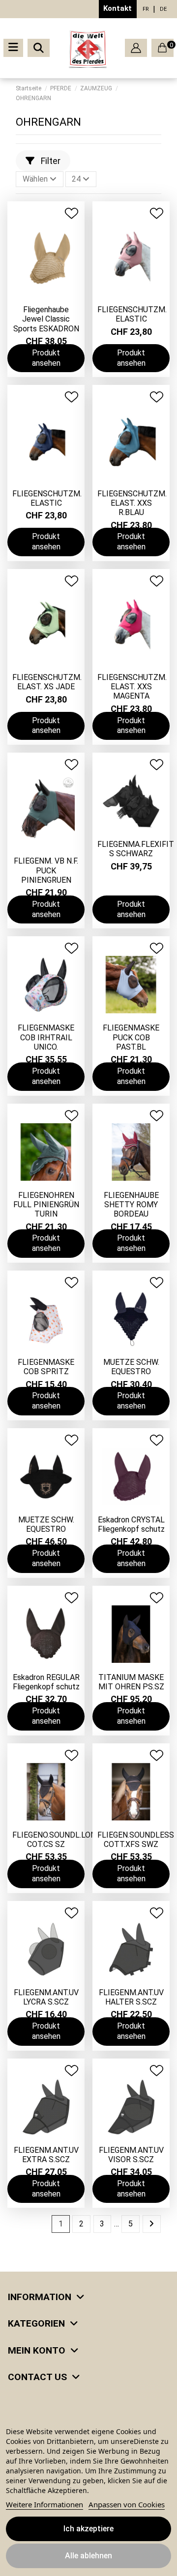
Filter (50, 161)
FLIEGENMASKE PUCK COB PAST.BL (131, 1037)
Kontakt (118, 8)
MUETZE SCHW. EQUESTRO (131, 1367)
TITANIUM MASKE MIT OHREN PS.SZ (131, 1682)
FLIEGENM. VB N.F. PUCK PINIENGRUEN (46, 870)
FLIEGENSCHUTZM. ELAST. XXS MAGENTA (132, 687)
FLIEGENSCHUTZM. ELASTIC (132, 314)
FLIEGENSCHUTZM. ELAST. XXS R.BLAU (132, 503)
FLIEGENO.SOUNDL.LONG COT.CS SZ (57, 1840)
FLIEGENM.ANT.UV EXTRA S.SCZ (46, 2155)
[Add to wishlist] (72, 213)
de (163, 9)
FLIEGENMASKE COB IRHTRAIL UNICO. (46, 1037)
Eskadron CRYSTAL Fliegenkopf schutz (131, 1524)
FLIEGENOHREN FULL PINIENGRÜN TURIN (46, 1205)
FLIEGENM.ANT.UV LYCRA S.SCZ (46, 1997)
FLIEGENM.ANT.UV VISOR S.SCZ (131, 2155)
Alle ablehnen (88, 2556)
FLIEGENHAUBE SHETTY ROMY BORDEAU (131, 1205)
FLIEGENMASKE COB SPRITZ (46, 1367)
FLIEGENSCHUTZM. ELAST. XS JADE (47, 682)
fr (146, 9)
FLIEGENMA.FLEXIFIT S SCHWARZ (136, 849)
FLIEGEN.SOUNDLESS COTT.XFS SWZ (136, 1840)
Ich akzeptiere (88, 2529)
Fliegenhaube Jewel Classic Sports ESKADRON (46, 319)
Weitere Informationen (44, 2504)
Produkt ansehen (46, 358)
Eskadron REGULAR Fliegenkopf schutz (46, 1682)
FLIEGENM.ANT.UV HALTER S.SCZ (131, 1997)
